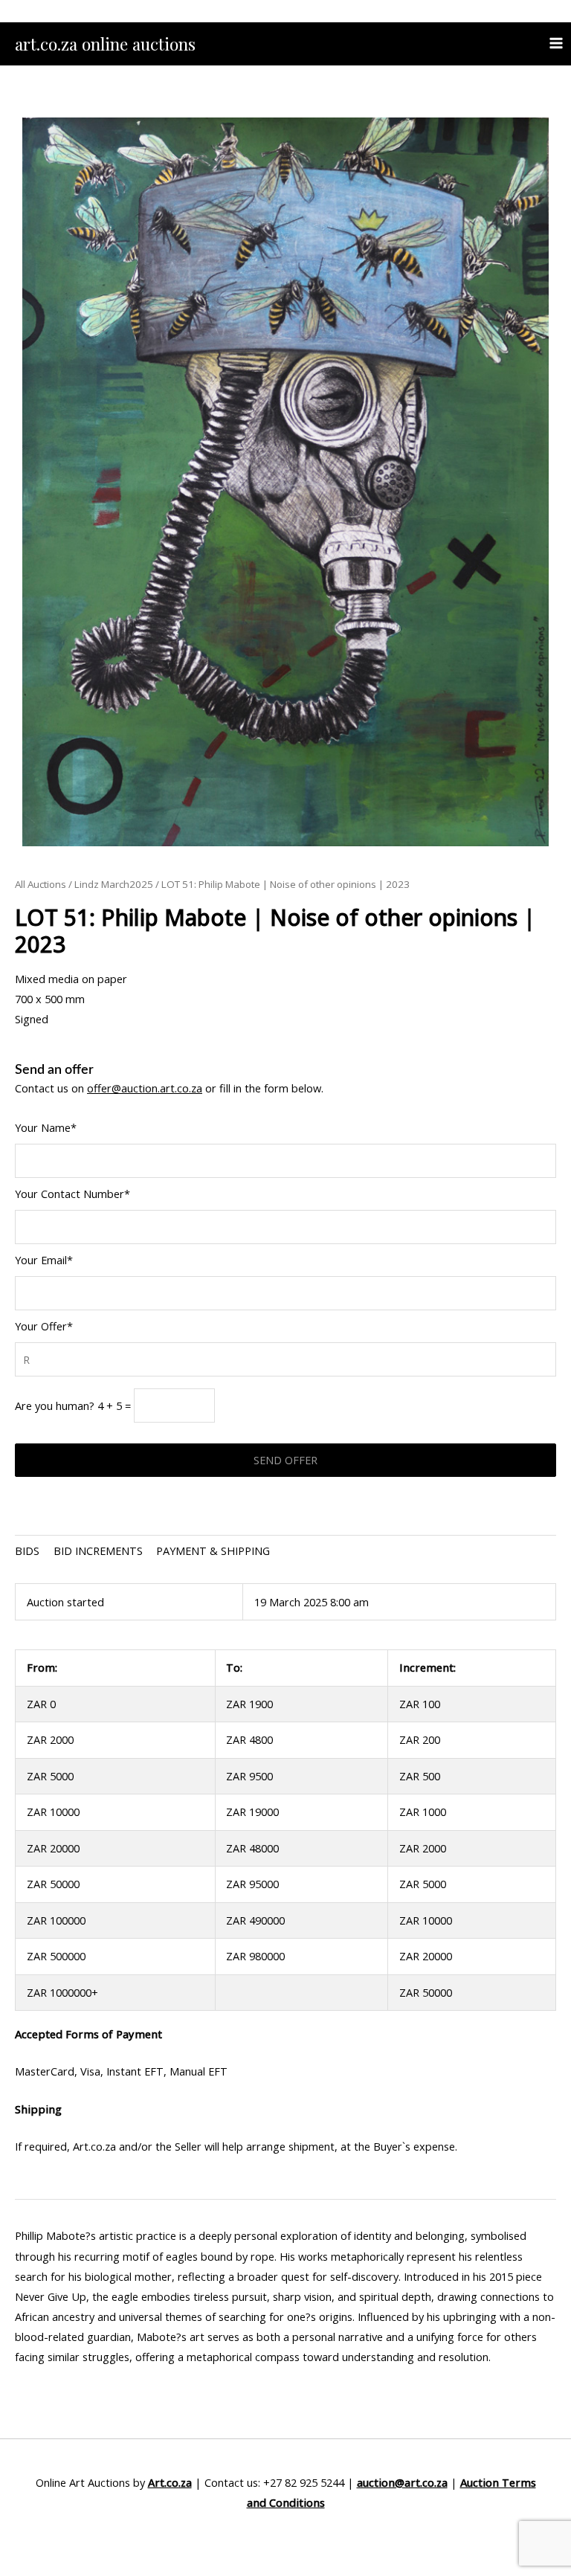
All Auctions (41, 884)
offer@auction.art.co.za (145, 1088)
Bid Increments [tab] (98, 1551)
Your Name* (46, 1127)
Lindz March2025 (114, 884)
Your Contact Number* (72, 1194)
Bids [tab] (27, 1551)
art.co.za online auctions (105, 44)
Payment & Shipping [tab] (213, 1551)
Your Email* (44, 1260)
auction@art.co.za (402, 2482)
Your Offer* (44, 1326)
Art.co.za (170, 2482)
